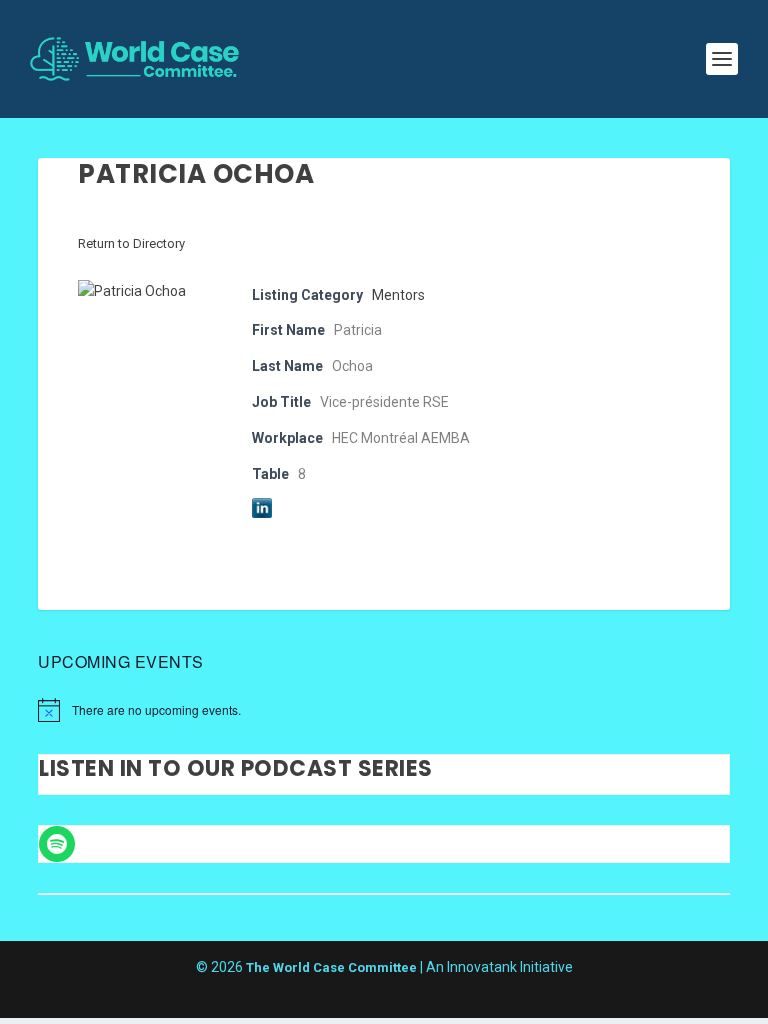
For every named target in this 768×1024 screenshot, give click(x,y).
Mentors (398, 295)
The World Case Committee (331, 967)
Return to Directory (131, 243)
